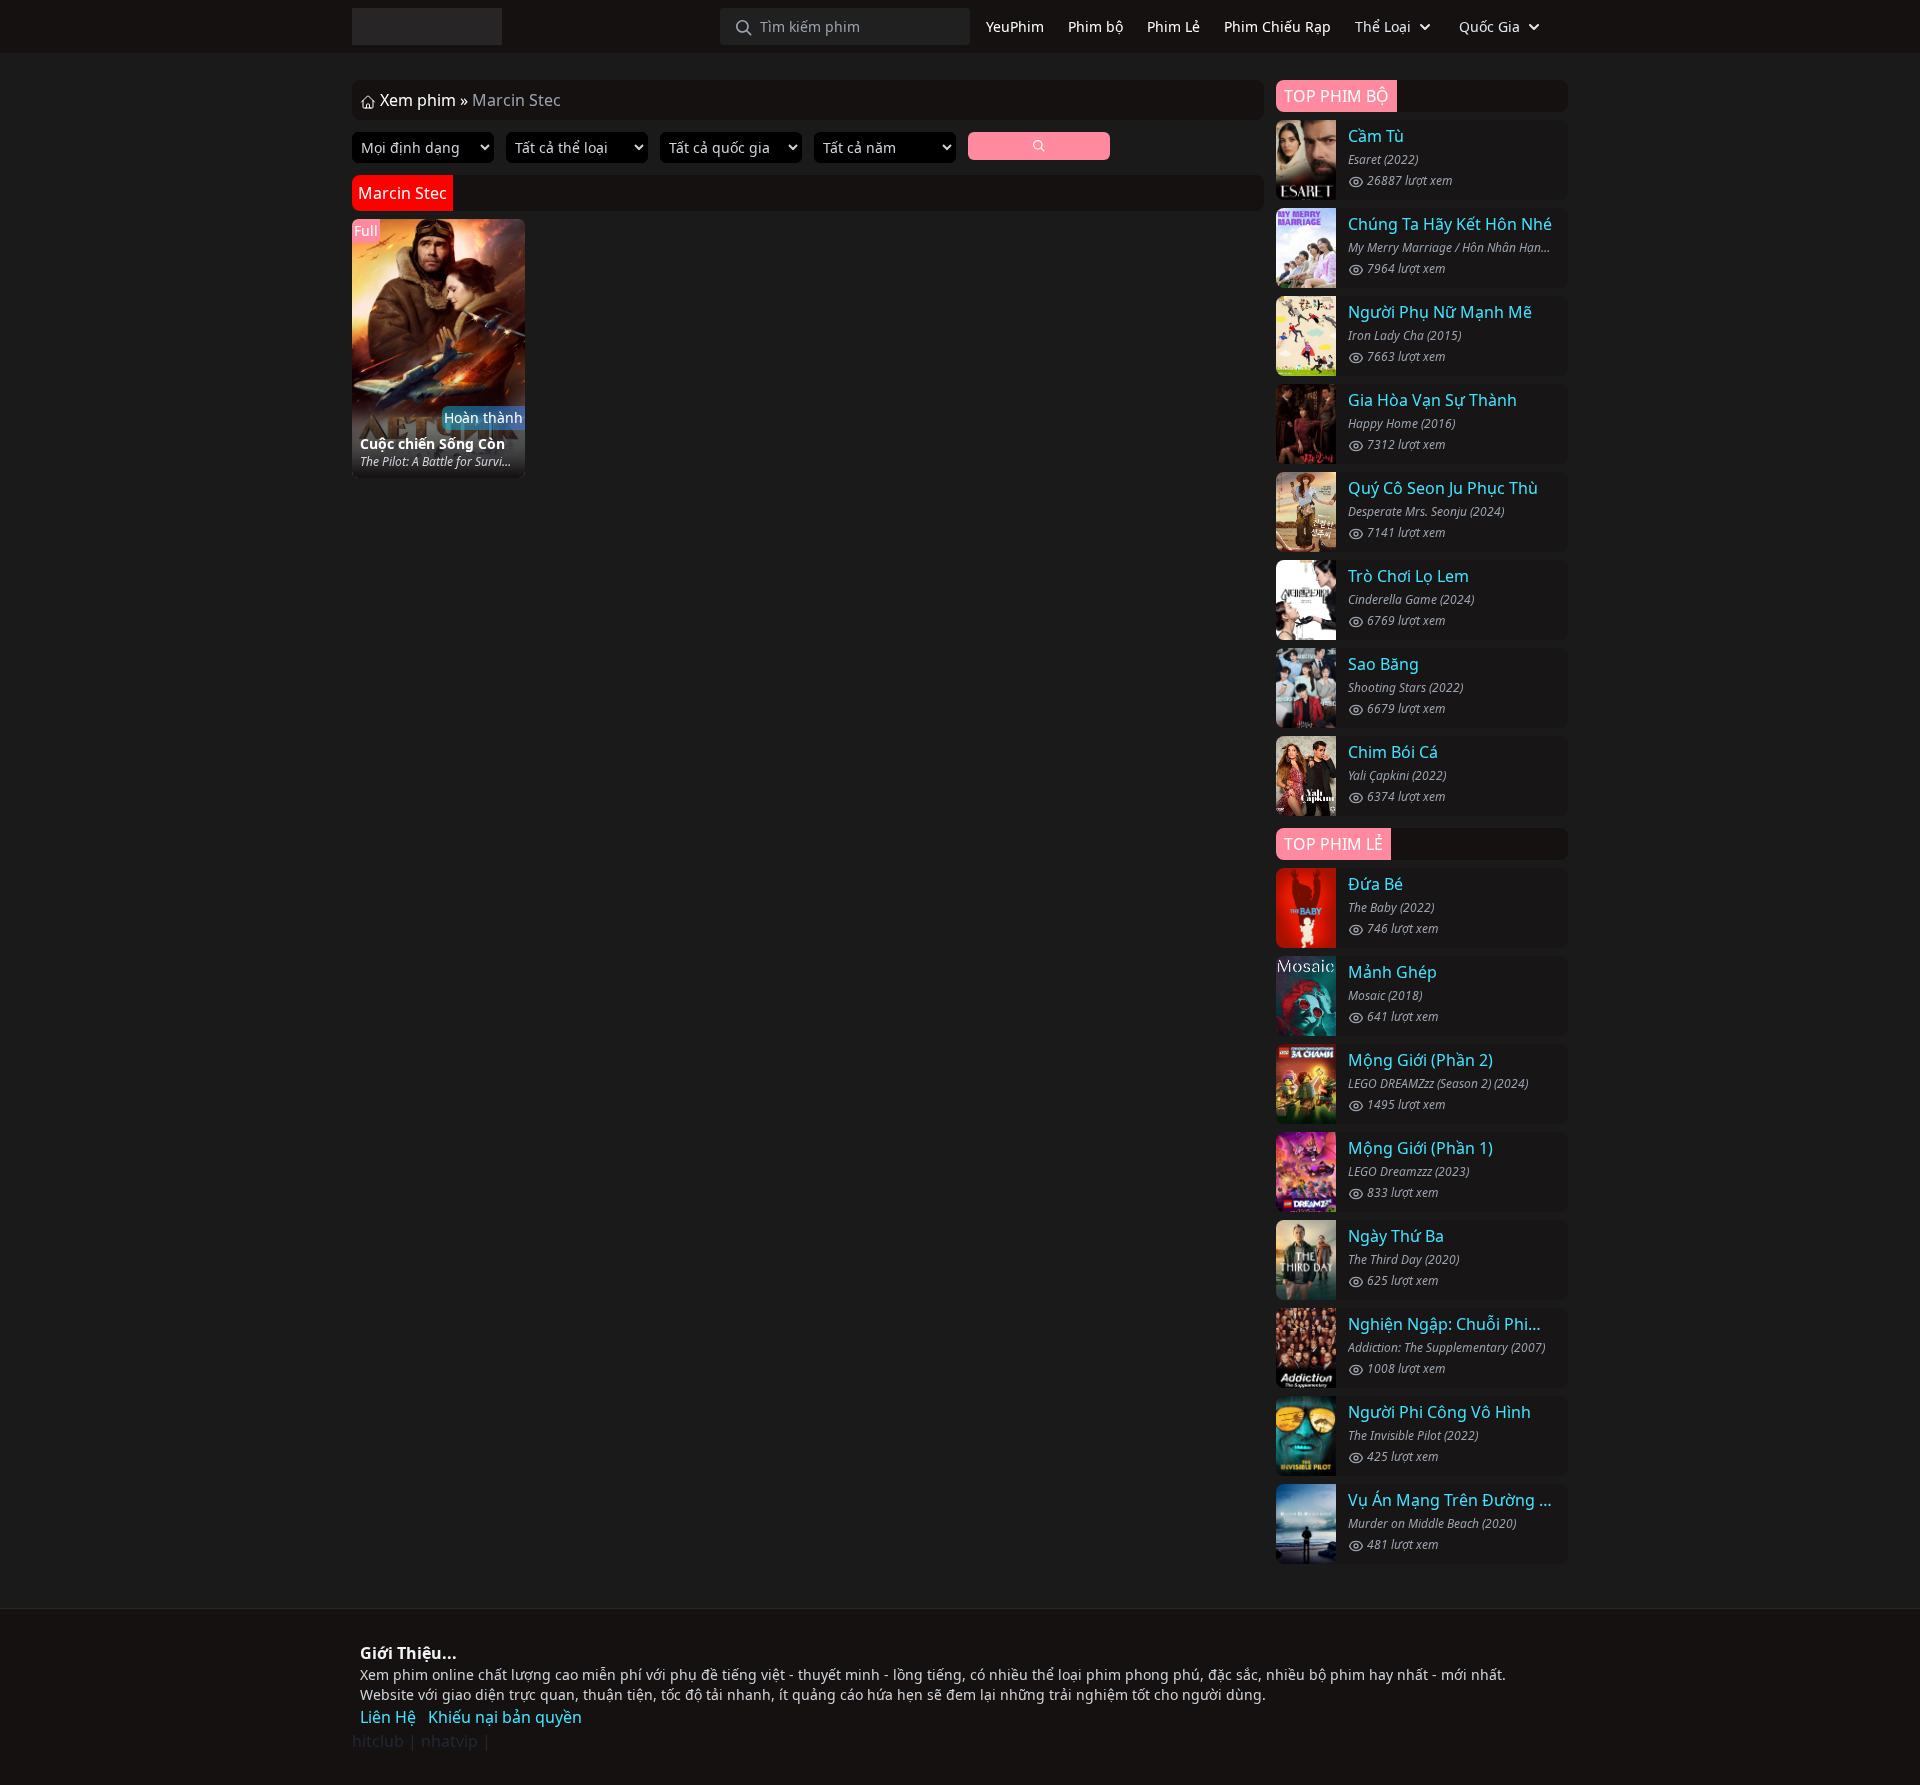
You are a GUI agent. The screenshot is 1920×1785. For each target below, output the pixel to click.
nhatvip (449, 1741)
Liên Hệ (388, 1717)
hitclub (378, 1741)
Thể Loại (1383, 26)
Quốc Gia (1489, 26)
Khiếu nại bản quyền (505, 1717)
